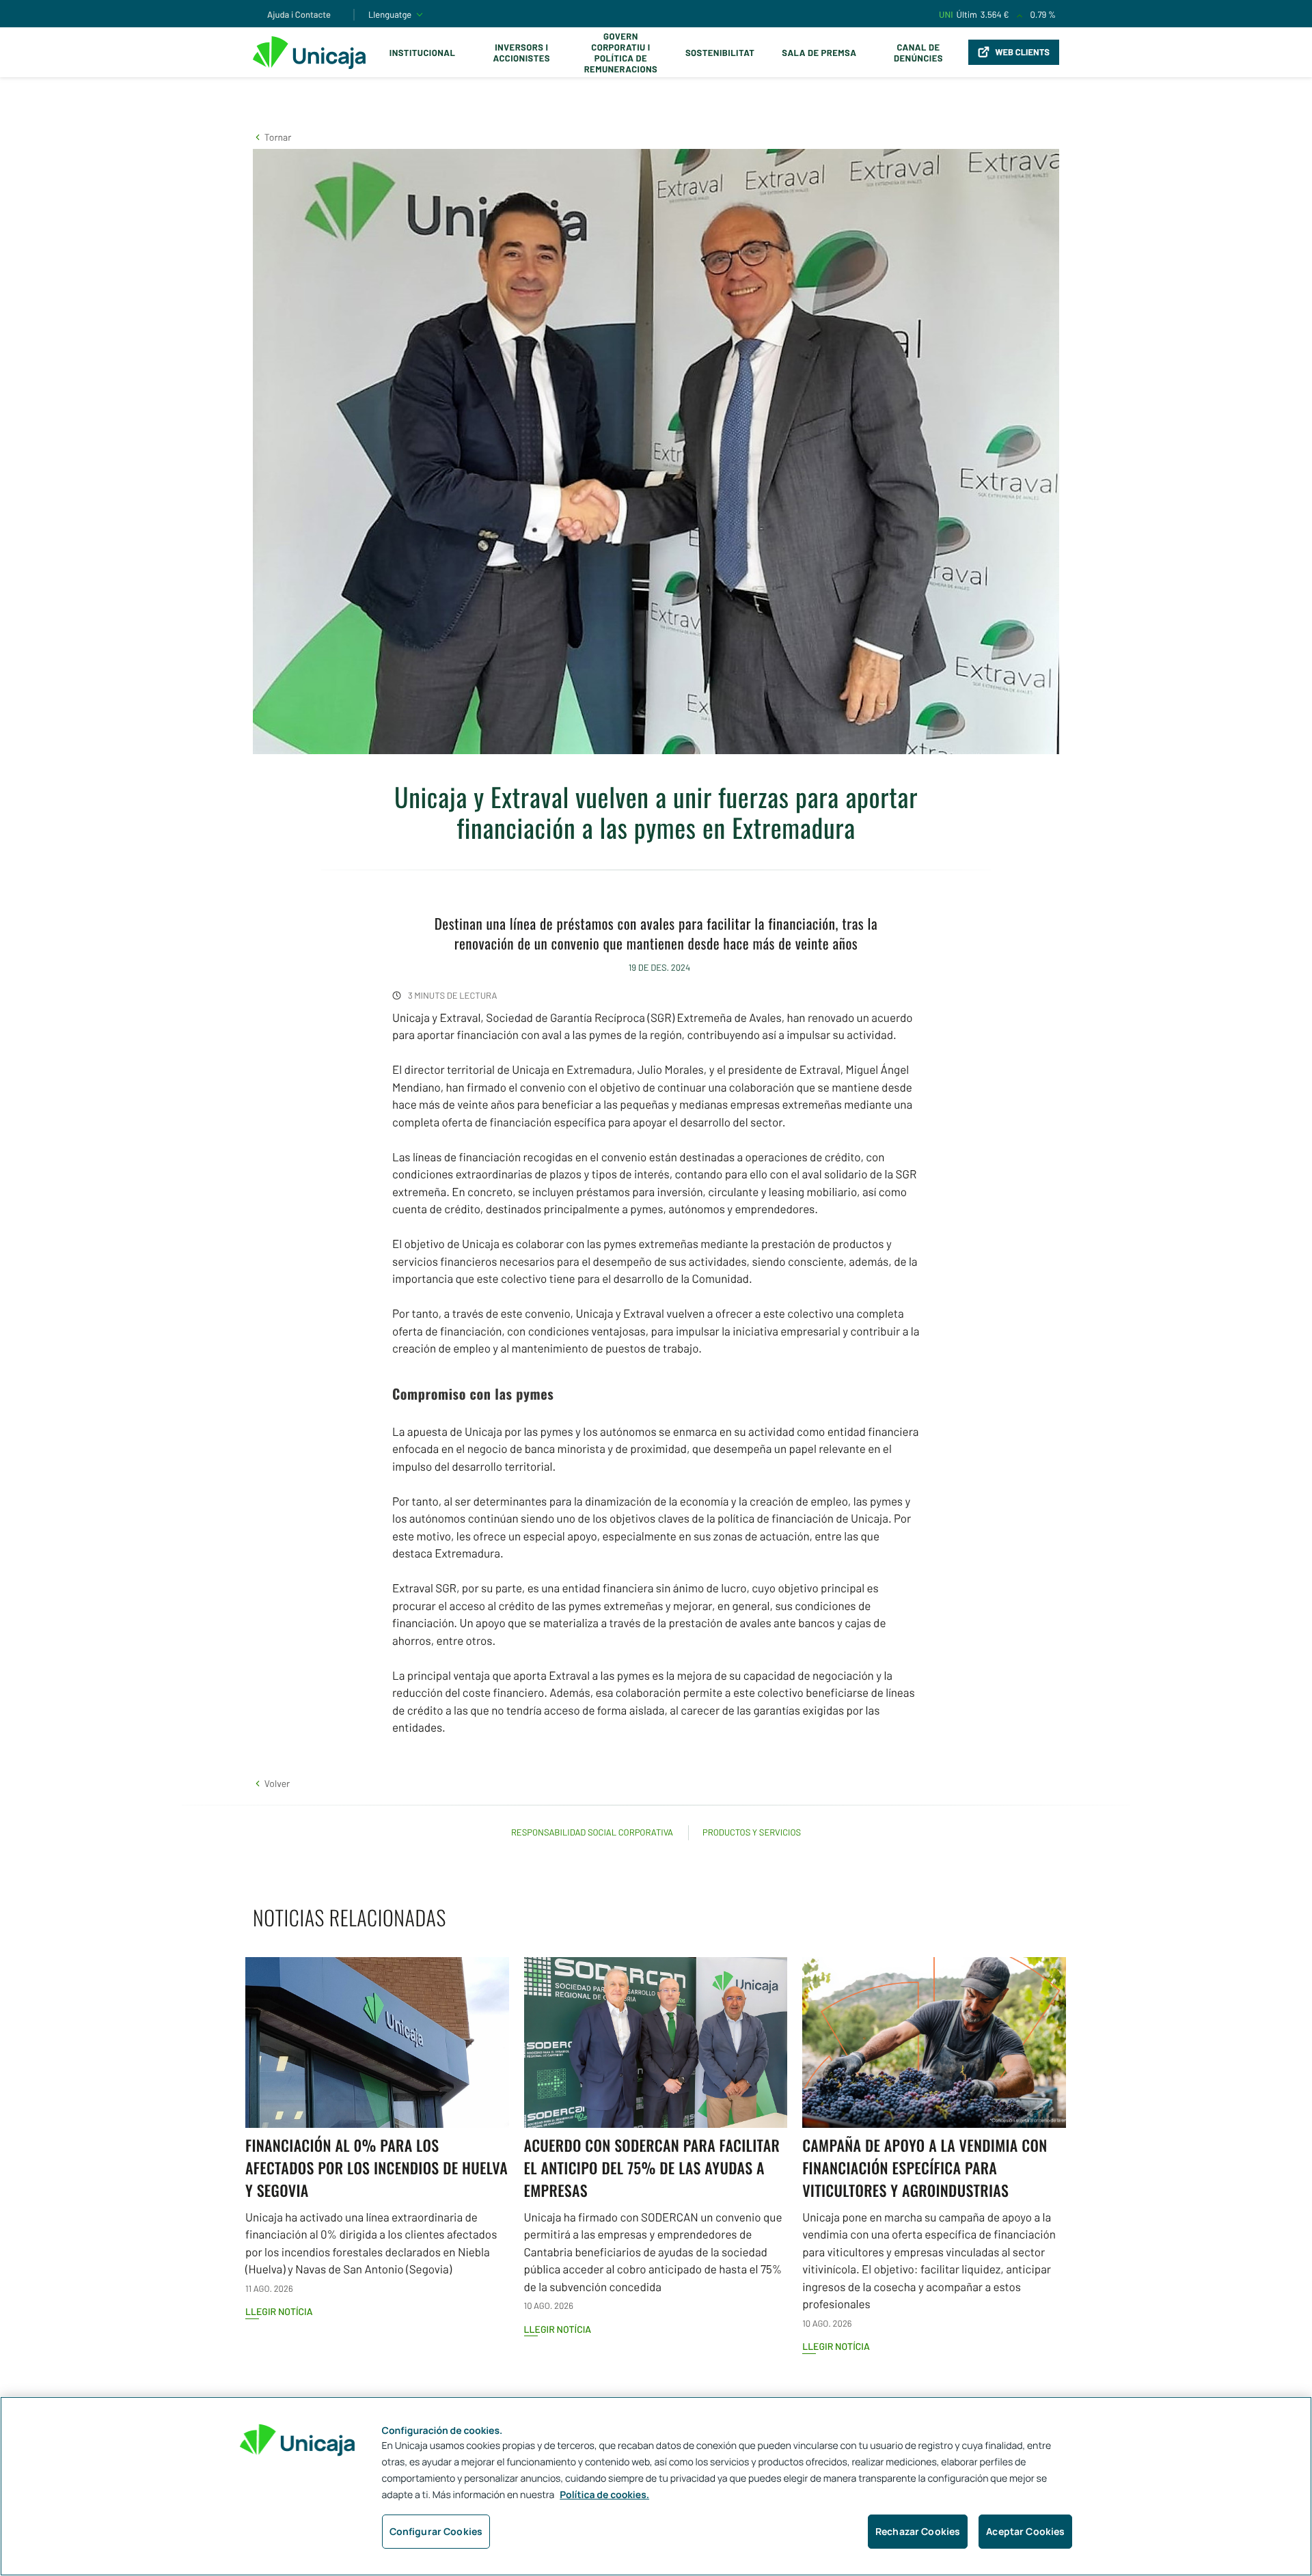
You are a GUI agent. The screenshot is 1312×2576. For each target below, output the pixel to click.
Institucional (423, 53)
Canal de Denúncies (918, 53)
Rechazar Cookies (918, 2531)
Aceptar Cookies (1025, 2531)
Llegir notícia (279, 2311)
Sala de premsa (819, 53)
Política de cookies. (604, 2495)
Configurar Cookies (436, 2531)
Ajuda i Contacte (299, 14)
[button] (272, 137)
